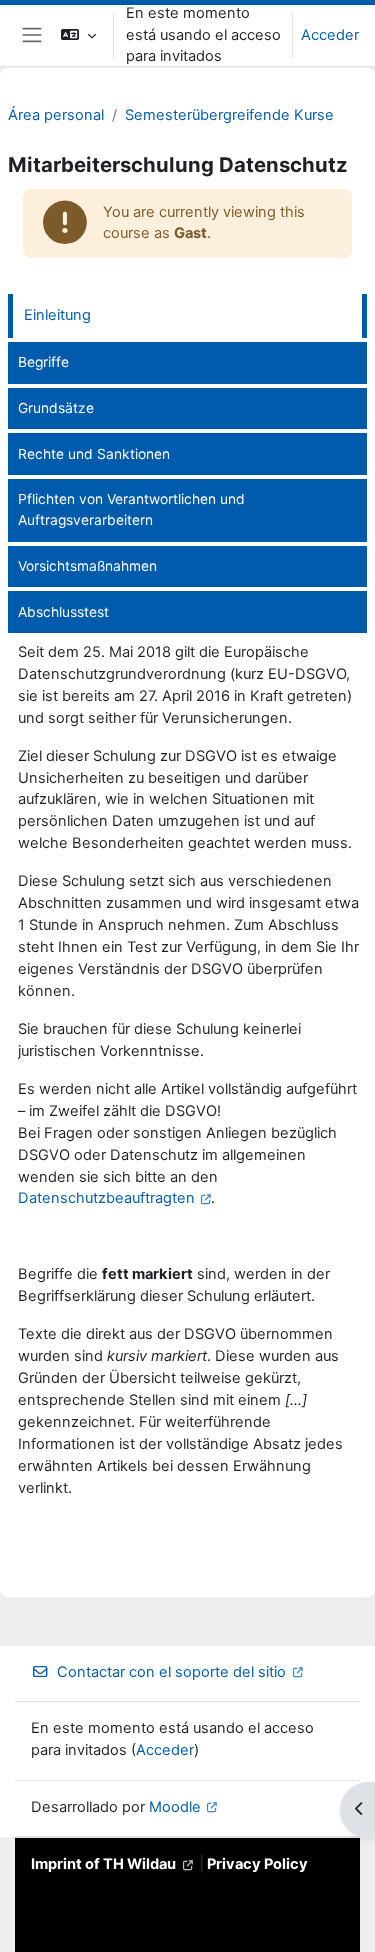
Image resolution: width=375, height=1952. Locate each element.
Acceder (330, 35)
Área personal (56, 115)
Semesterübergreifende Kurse (229, 115)
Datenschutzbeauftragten (106, 1198)
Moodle (175, 1807)
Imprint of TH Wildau (103, 1864)
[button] (78, 35)
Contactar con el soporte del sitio (171, 1672)
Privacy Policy (257, 1864)
